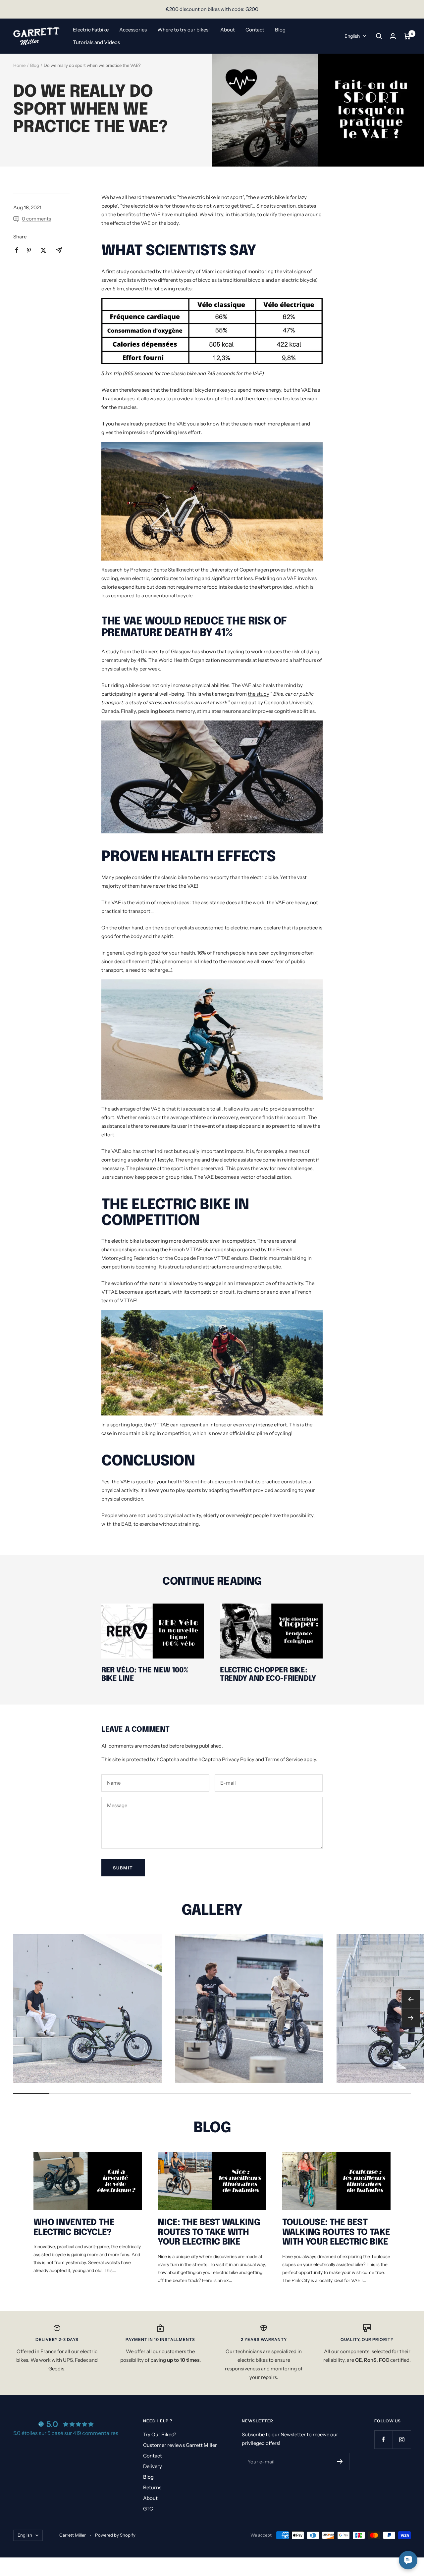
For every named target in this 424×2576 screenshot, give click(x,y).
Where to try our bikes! (184, 30)
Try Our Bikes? (160, 2434)
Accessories (133, 30)
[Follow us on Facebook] (383, 2439)
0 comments (36, 219)
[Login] (393, 36)
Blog (280, 30)
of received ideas (170, 902)
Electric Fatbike (91, 30)
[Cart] (407, 36)
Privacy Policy (238, 1759)
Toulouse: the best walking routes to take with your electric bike (336, 2232)
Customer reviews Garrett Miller (180, 2445)
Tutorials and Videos (96, 42)
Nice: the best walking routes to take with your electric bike (209, 2232)
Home (19, 65)
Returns (152, 2487)
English (352, 36)
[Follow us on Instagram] (402, 2439)
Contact (255, 30)
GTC (148, 2509)
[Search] (379, 36)
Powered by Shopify (115, 2535)
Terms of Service (284, 1759)
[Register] (340, 2461)
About (228, 30)
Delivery (153, 2466)
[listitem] (17, 250)
